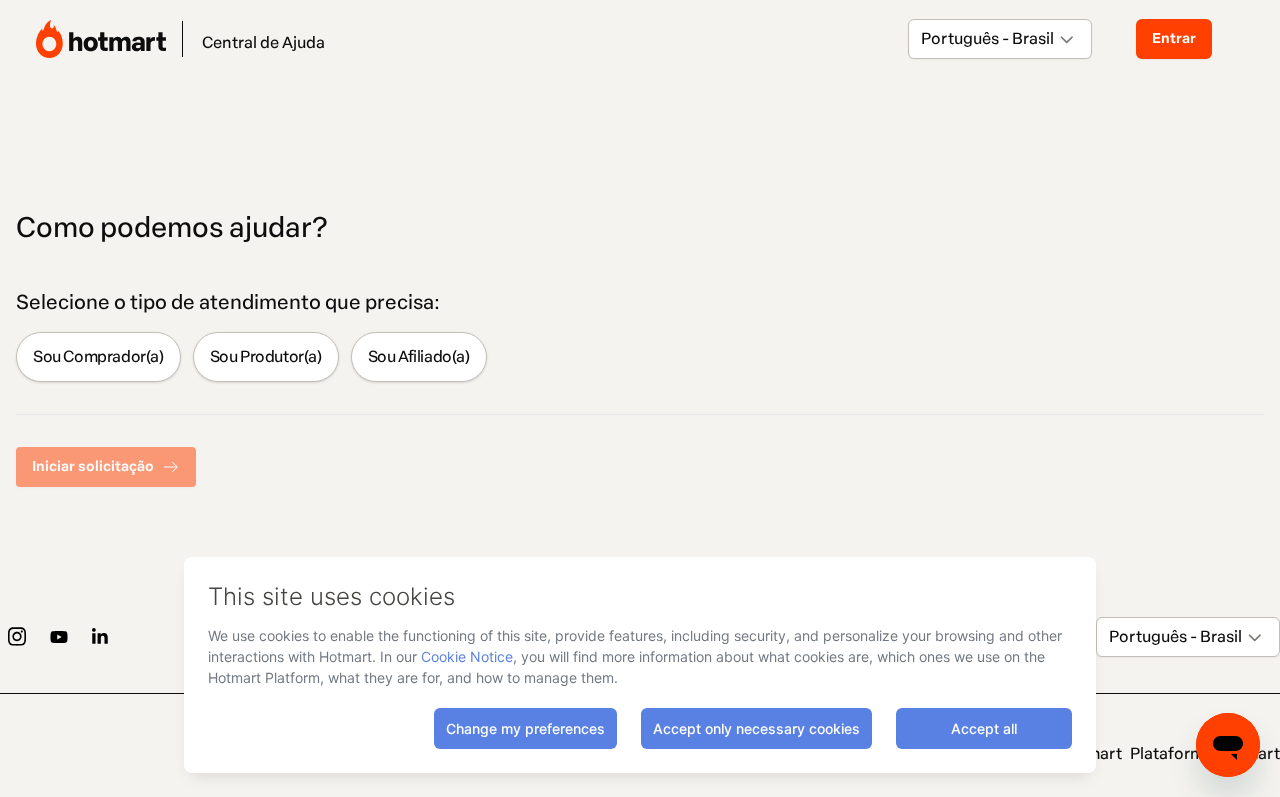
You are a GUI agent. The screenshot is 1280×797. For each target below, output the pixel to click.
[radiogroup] (640, 357)
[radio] (98, 357)
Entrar (1174, 38)
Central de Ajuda (263, 42)
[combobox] (922, 39)
